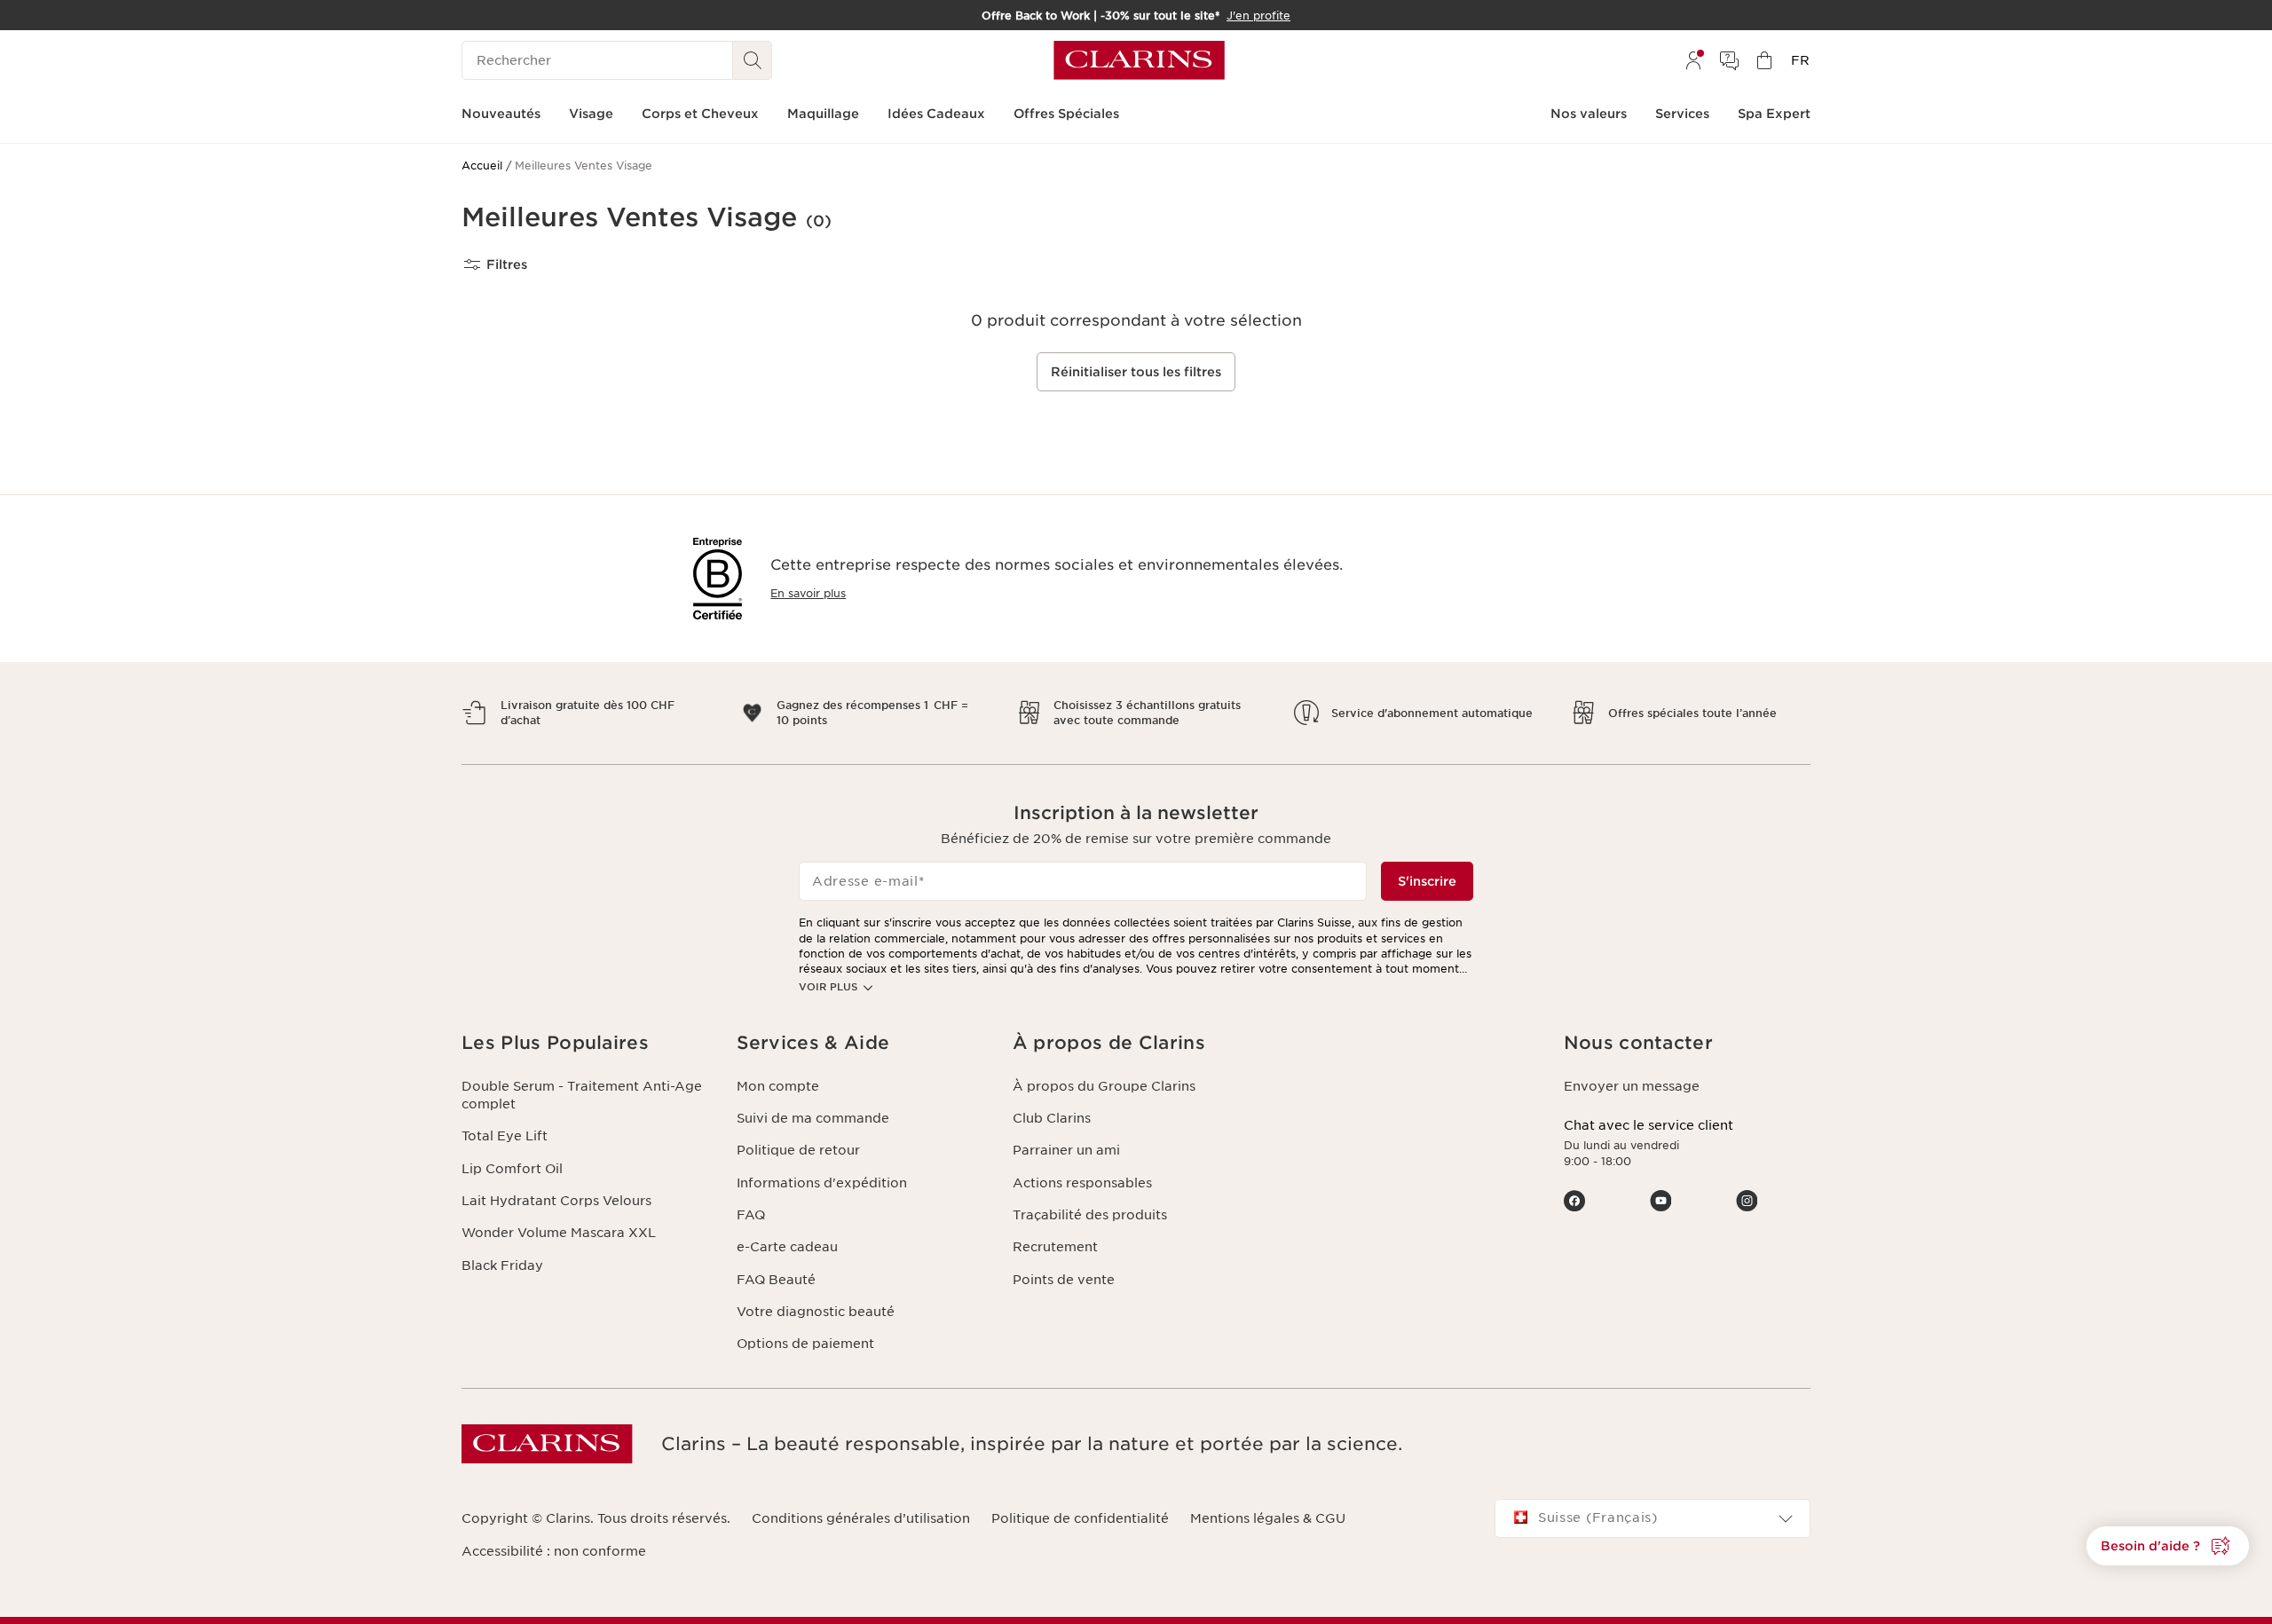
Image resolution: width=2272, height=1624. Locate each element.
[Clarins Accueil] (1139, 60)
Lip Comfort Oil (512, 1169)
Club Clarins (1052, 1118)
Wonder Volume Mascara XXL (559, 1233)
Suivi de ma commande (813, 1118)
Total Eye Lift (505, 1136)
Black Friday (502, 1265)
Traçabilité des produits (1090, 1215)
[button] (2168, 1546)
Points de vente (1064, 1280)
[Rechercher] (753, 60)
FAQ (751, 1215)
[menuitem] (1693, 60)
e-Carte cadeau (787, 1247)
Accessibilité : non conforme (554, 1551)
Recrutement (1055, 1247)
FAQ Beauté (776, 1280)
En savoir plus (808, 593)
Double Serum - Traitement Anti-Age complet (582, 1095)
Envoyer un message (1632, 1086)
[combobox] (1653, 1518)
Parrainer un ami (1066, 1150)
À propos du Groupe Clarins (1104, 1086)
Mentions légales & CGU (1268, 1518)
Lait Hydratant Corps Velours (556, 1201)
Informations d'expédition (822, 1183)
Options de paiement (805, 1344)
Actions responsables (1082, 1183)
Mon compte (778, 1086)
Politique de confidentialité (1080, 1518)
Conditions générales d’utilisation (861, 1518)
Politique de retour (798, 1150)
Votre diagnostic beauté (816, 1312)
